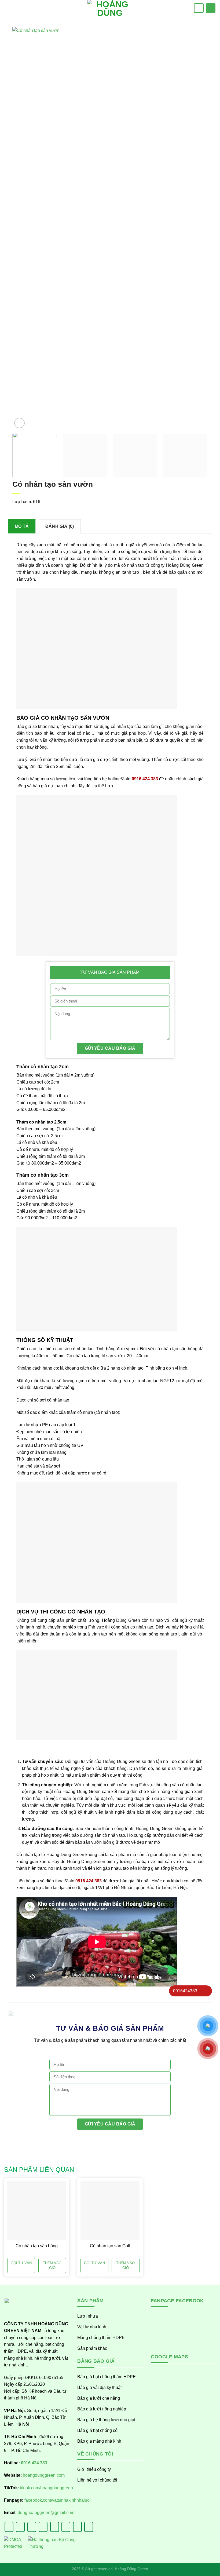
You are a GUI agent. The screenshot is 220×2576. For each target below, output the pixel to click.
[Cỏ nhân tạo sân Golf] (110, 2211)
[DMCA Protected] (13, 2546)
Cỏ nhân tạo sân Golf (110, 2246)
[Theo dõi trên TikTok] (32, 2527)
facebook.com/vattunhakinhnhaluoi (58, 2500)
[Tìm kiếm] (199, 8)
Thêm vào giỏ (52, 2265)
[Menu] (8, 8)
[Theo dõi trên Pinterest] (66, 2527)
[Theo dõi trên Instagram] (20, 2527)
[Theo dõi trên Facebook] (9, 2527)
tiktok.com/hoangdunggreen (47, 2488)
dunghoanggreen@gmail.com (46, 2513)
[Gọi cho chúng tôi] (55, 2527)
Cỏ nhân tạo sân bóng (37, 2246)
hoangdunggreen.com (44, 2475)
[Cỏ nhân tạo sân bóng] (37, 2211)
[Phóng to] (19, 423)
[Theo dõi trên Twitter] (43, 2527)
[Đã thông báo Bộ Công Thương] (52, 2546)
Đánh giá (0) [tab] (60, 526)
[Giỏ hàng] (211, 8)
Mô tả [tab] (22, 526)
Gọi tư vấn (21, 2263)
